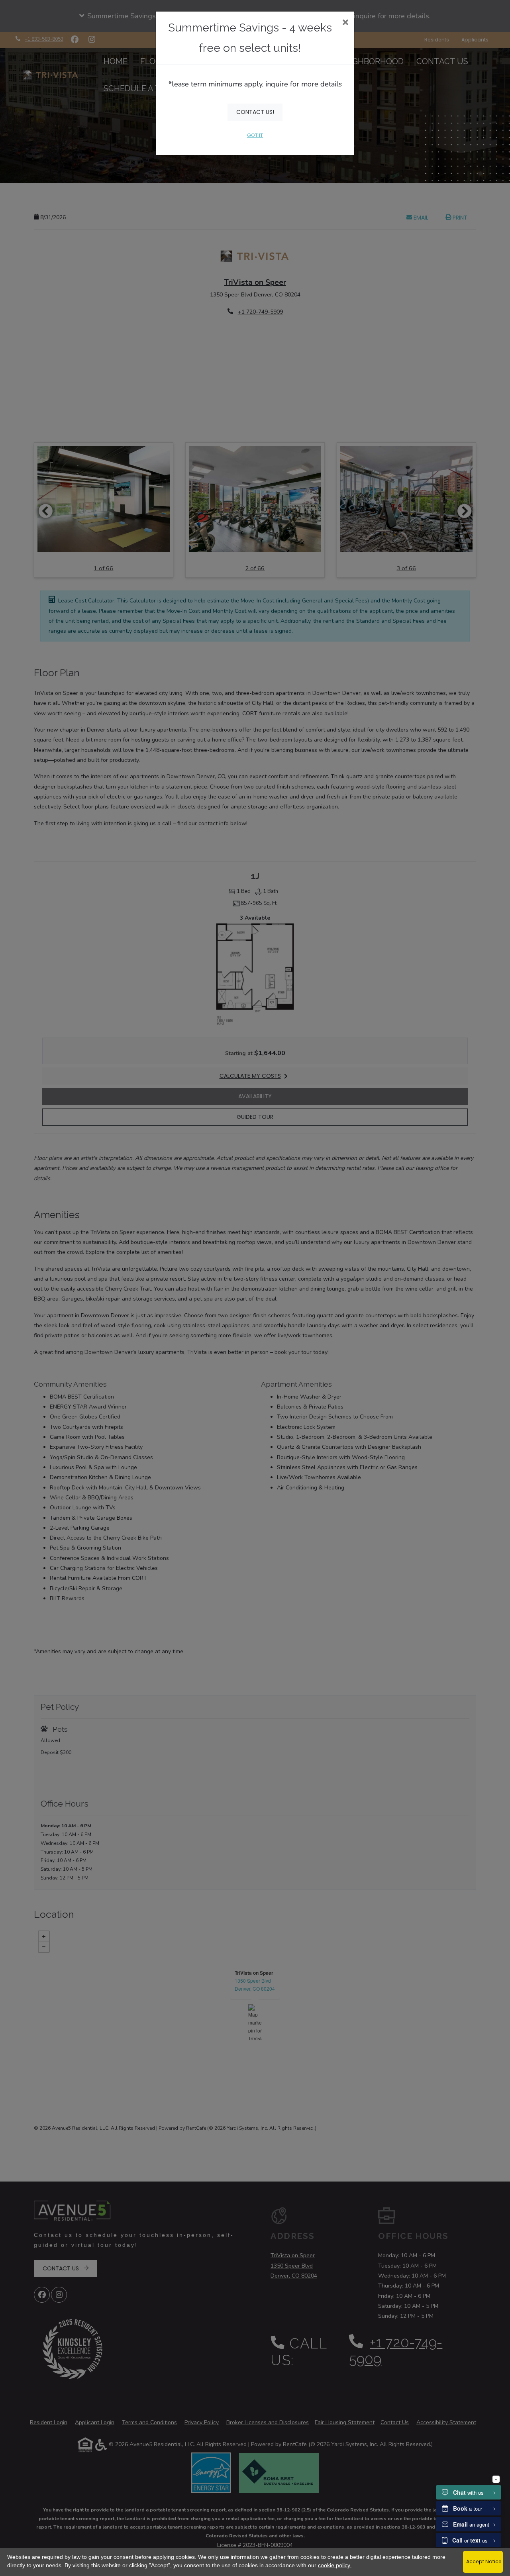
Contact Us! (255, 112)
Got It (255, 135)
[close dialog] (345, 23)
